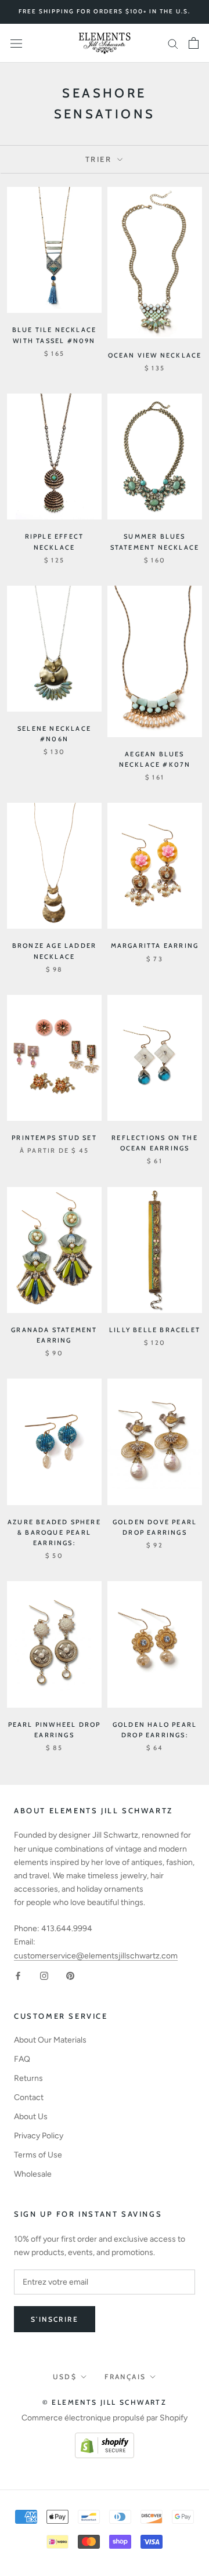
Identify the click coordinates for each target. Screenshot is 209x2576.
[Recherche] (173, 43)
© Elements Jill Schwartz (105, 2402)
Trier (100, 159)
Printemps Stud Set (54, 1138)
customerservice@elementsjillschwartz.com (96, 1956)
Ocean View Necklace (155, 355)
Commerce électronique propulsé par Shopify (105, 2418)
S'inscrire (55, 2319)
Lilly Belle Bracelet (155, 1330)
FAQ (22, 2059)
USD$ (65, 2377)
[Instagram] (44, 1976)
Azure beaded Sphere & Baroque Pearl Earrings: (54, 1532)
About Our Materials (50, 2040)
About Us (31, 2117)
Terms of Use (38, 2155)
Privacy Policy (39, 2136)
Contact (29, 2097)
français (125, 2377)
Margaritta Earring (155, 946)
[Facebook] (18, 1976)
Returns (28, 2078)
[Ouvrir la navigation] (16, 43)
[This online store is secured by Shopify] (105, 2439)
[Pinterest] (70, 1976)
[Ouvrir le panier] (194, 43)
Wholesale (33, 2174)
